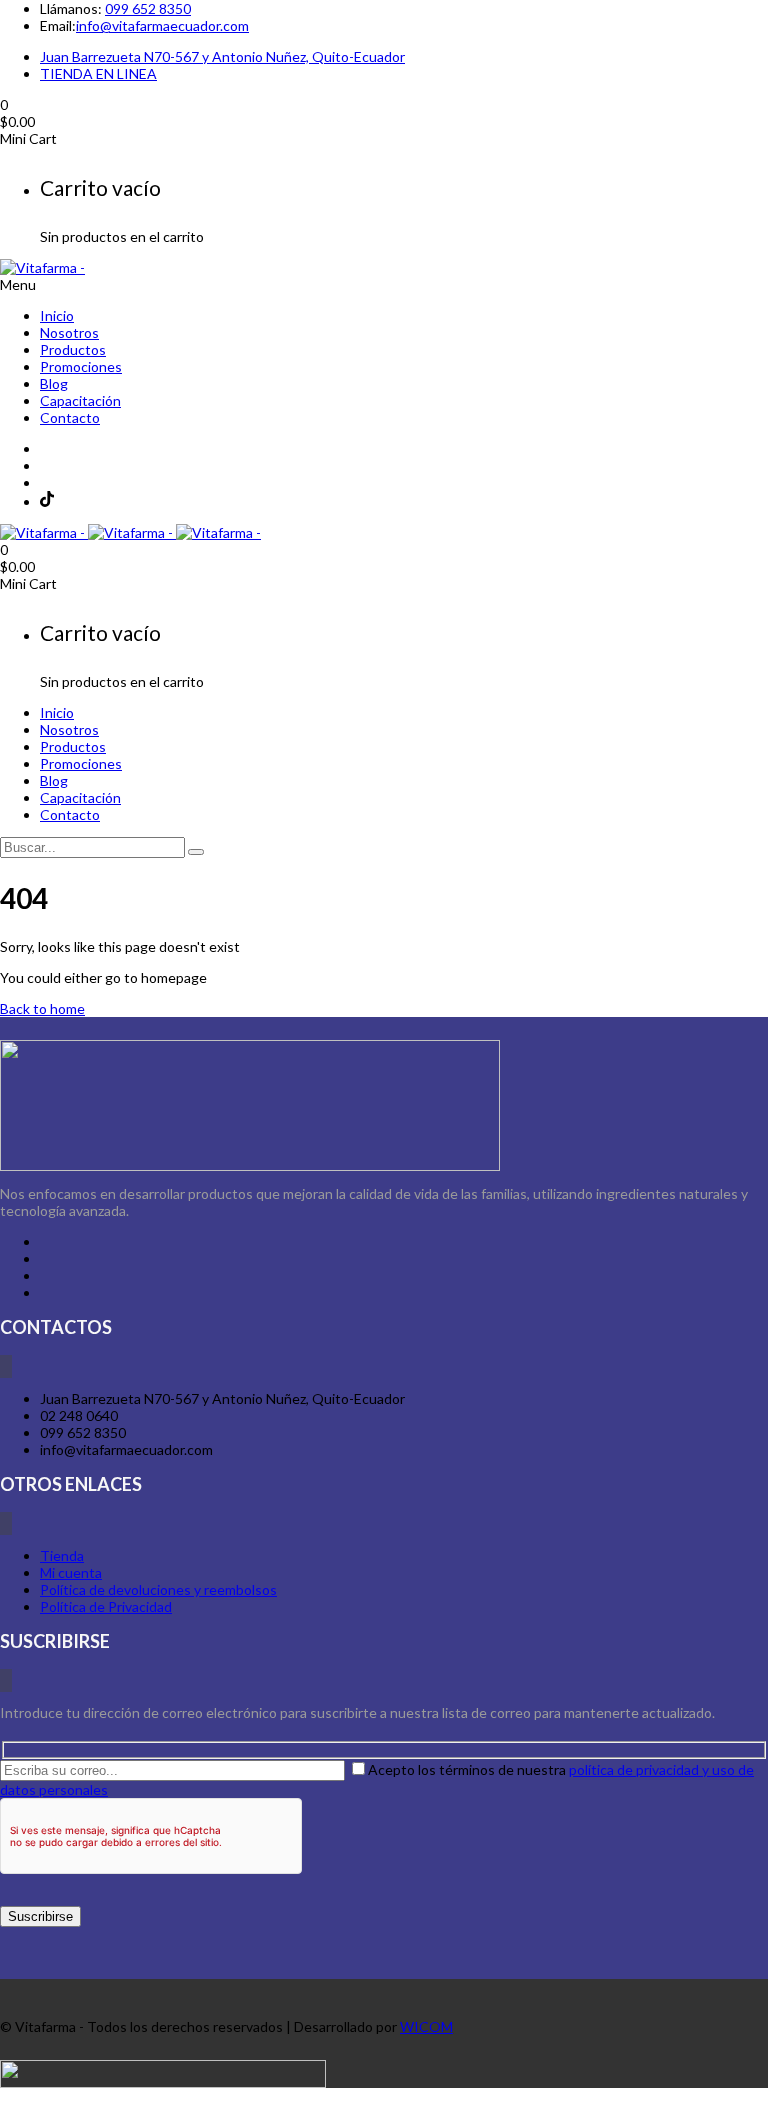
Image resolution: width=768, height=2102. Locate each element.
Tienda (62, 1555)
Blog (54, 383)
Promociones (81, 366)
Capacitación (80, 400)
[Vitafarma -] (42, 267)
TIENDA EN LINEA (98, 73)
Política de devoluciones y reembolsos (158, 1589)
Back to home (42, 1008)
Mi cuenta (71, 1572)
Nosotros (69, 332)
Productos (73, 349)
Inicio (57, 315)
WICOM (426, 2026)
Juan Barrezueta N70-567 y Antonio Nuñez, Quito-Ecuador (222, 56)
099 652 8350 (148, 8)
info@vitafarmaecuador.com (162, 25)
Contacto (70, 417)
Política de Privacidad (106, 1606)
